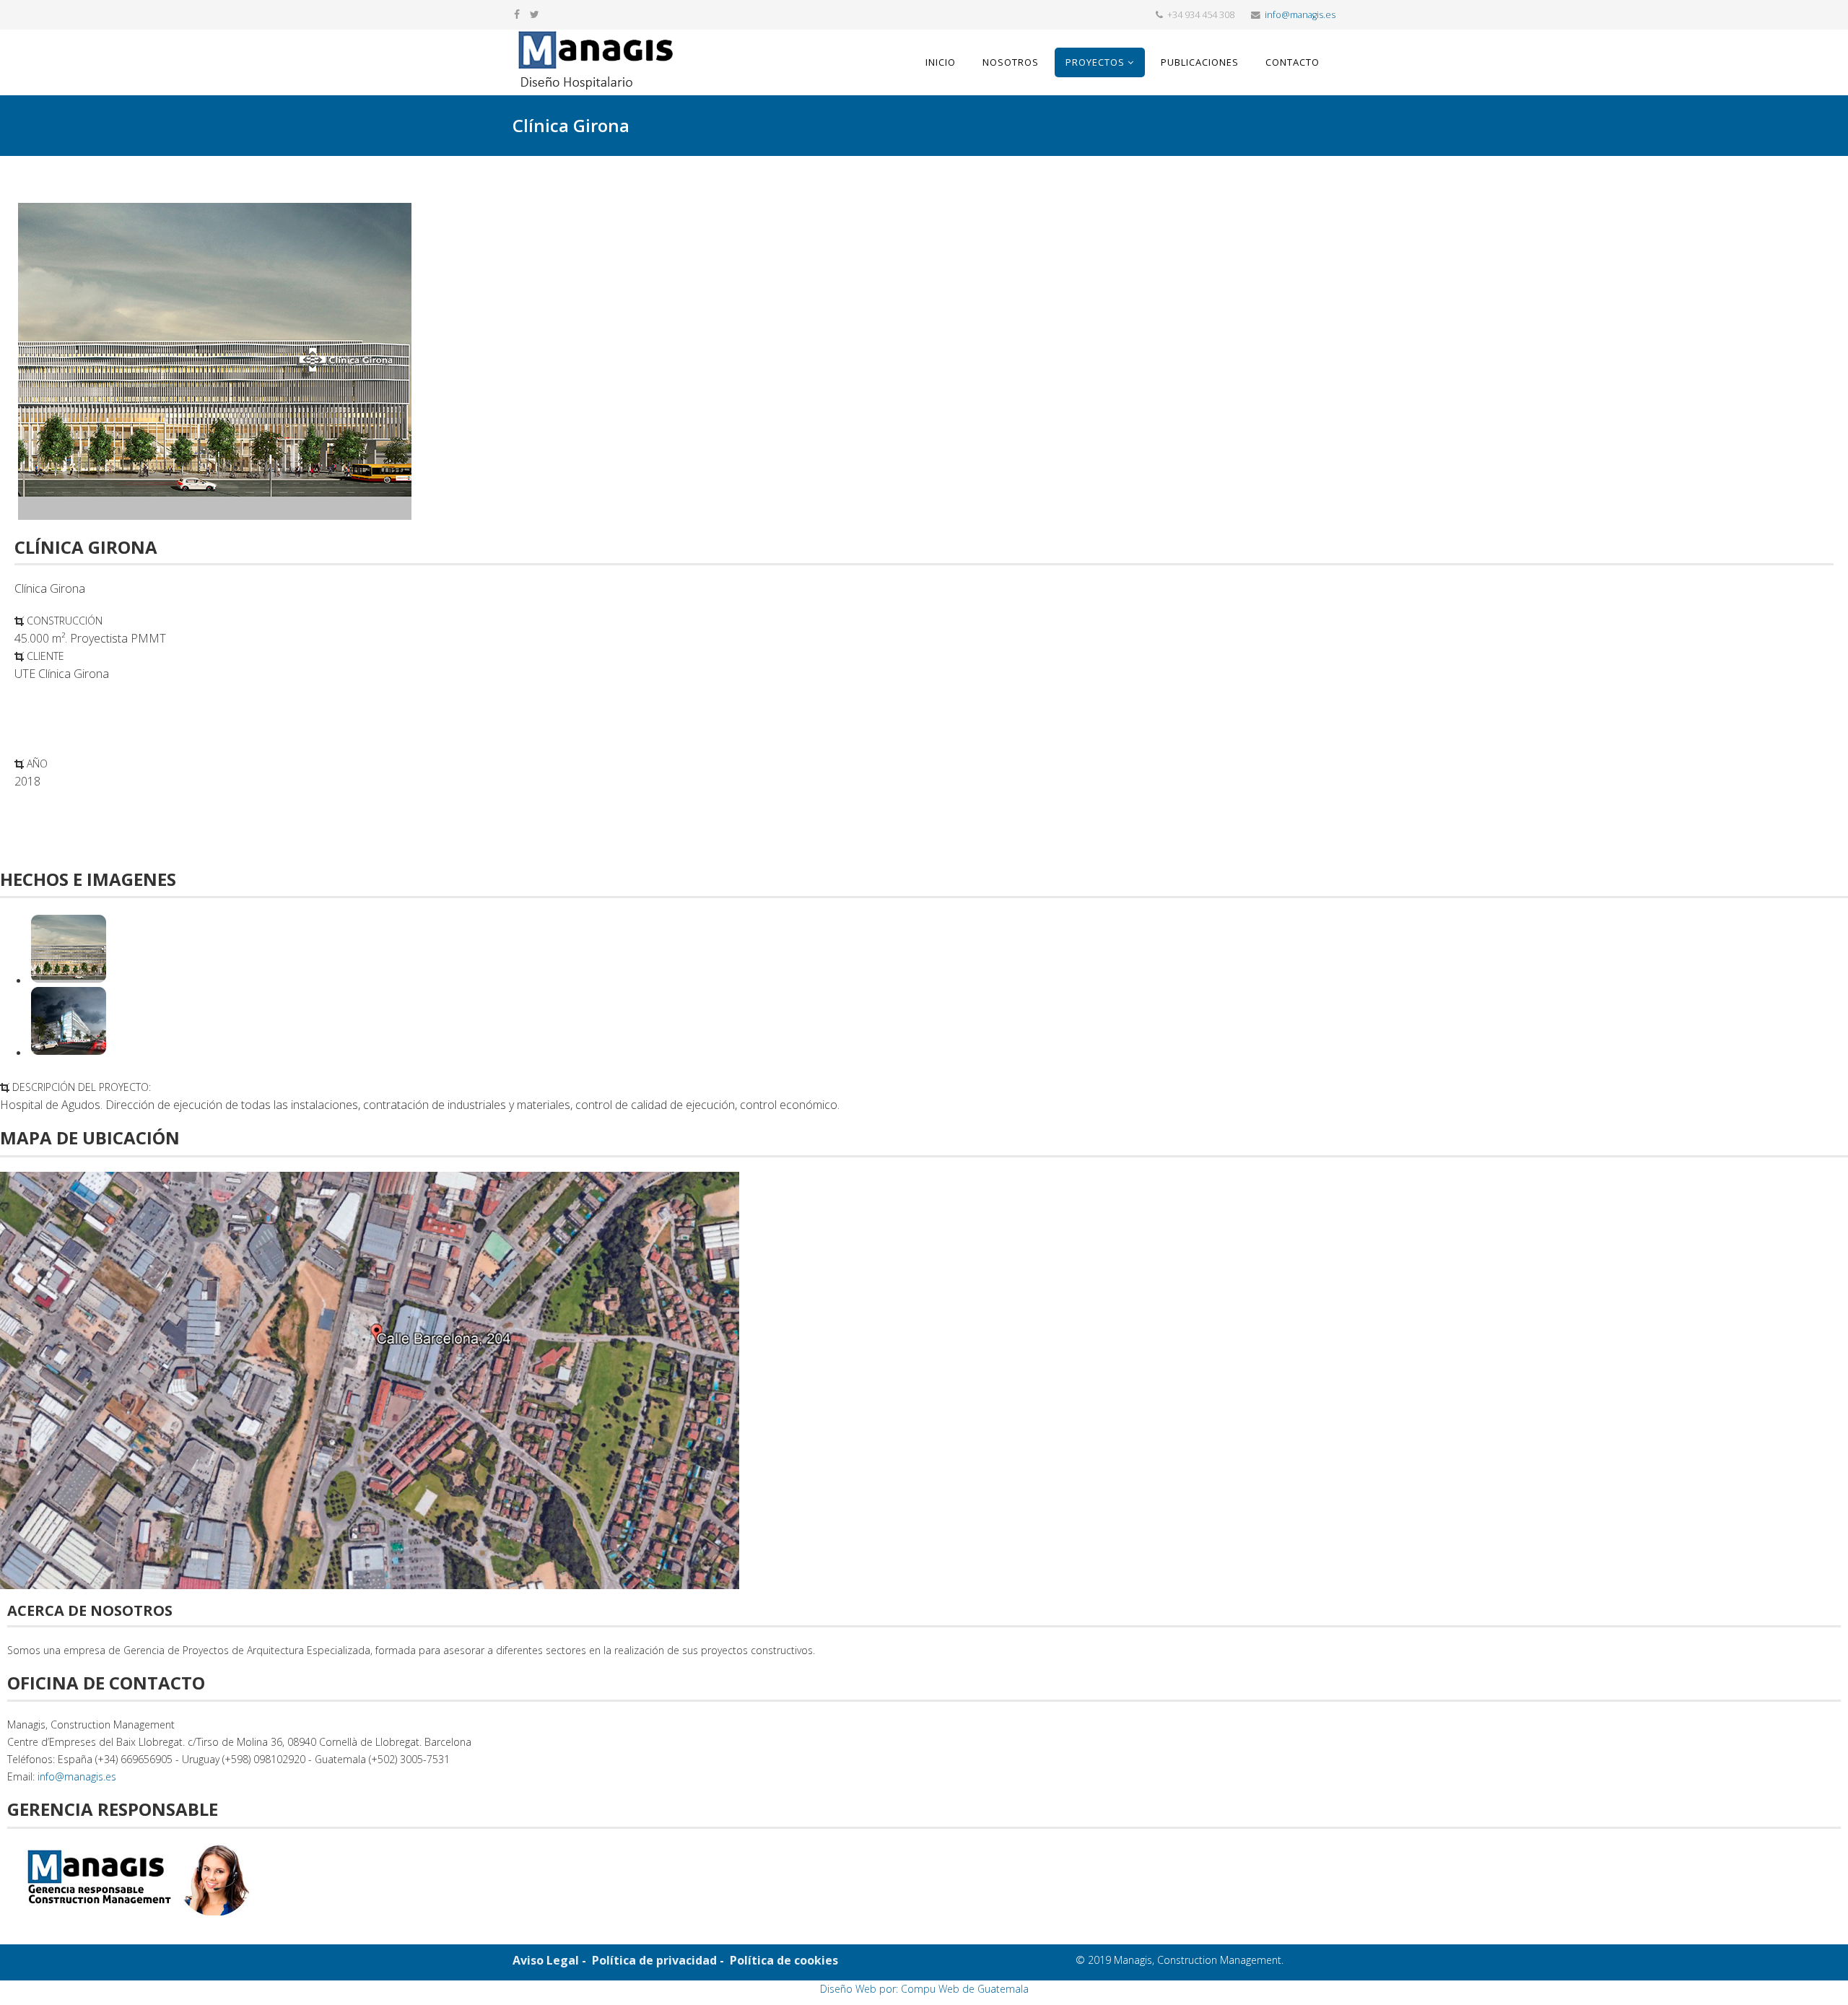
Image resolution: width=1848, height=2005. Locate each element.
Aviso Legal (546, 1960)
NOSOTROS (1011, 62)
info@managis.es (1300, 15)
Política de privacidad (653, 1960)
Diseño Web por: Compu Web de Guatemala (924, 1989)
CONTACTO (1293, 62)
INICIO (941, 62)
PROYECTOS (1095, 62)
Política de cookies (784, 1960)
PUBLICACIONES (1200, 62)
